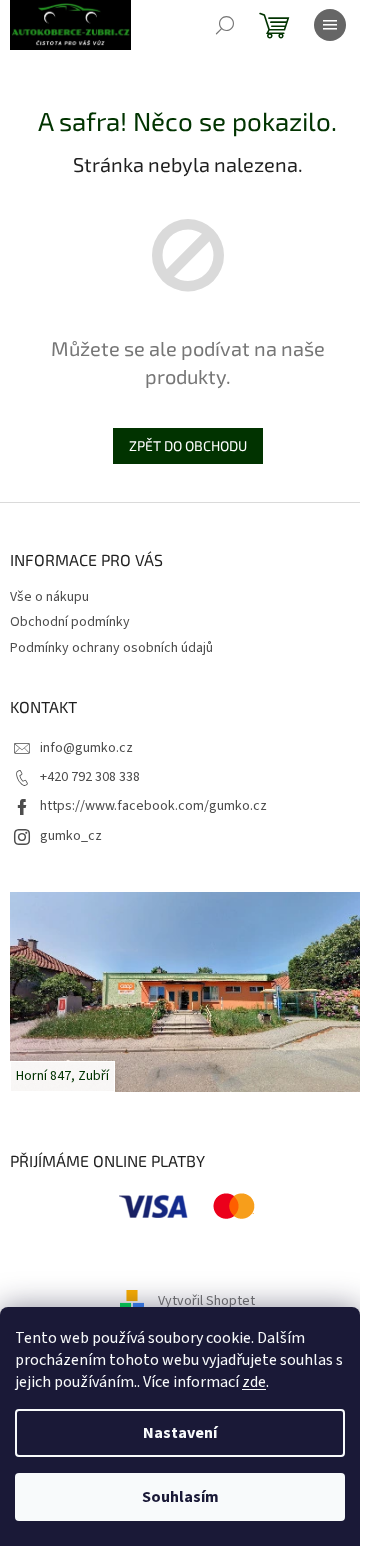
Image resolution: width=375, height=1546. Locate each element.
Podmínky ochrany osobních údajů (111, 648)
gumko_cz (71, 836)
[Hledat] (225, 25)
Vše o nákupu (49, 597)
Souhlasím (180, 1497)
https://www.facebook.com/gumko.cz (153, 806)
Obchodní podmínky (70, 622)
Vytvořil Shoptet (206, 1301)
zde (254, 1382)
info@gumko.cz (86, 748)
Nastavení (180, 1433)
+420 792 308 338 (90, 777)
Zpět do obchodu (188, 445)
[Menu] (330, 25)
